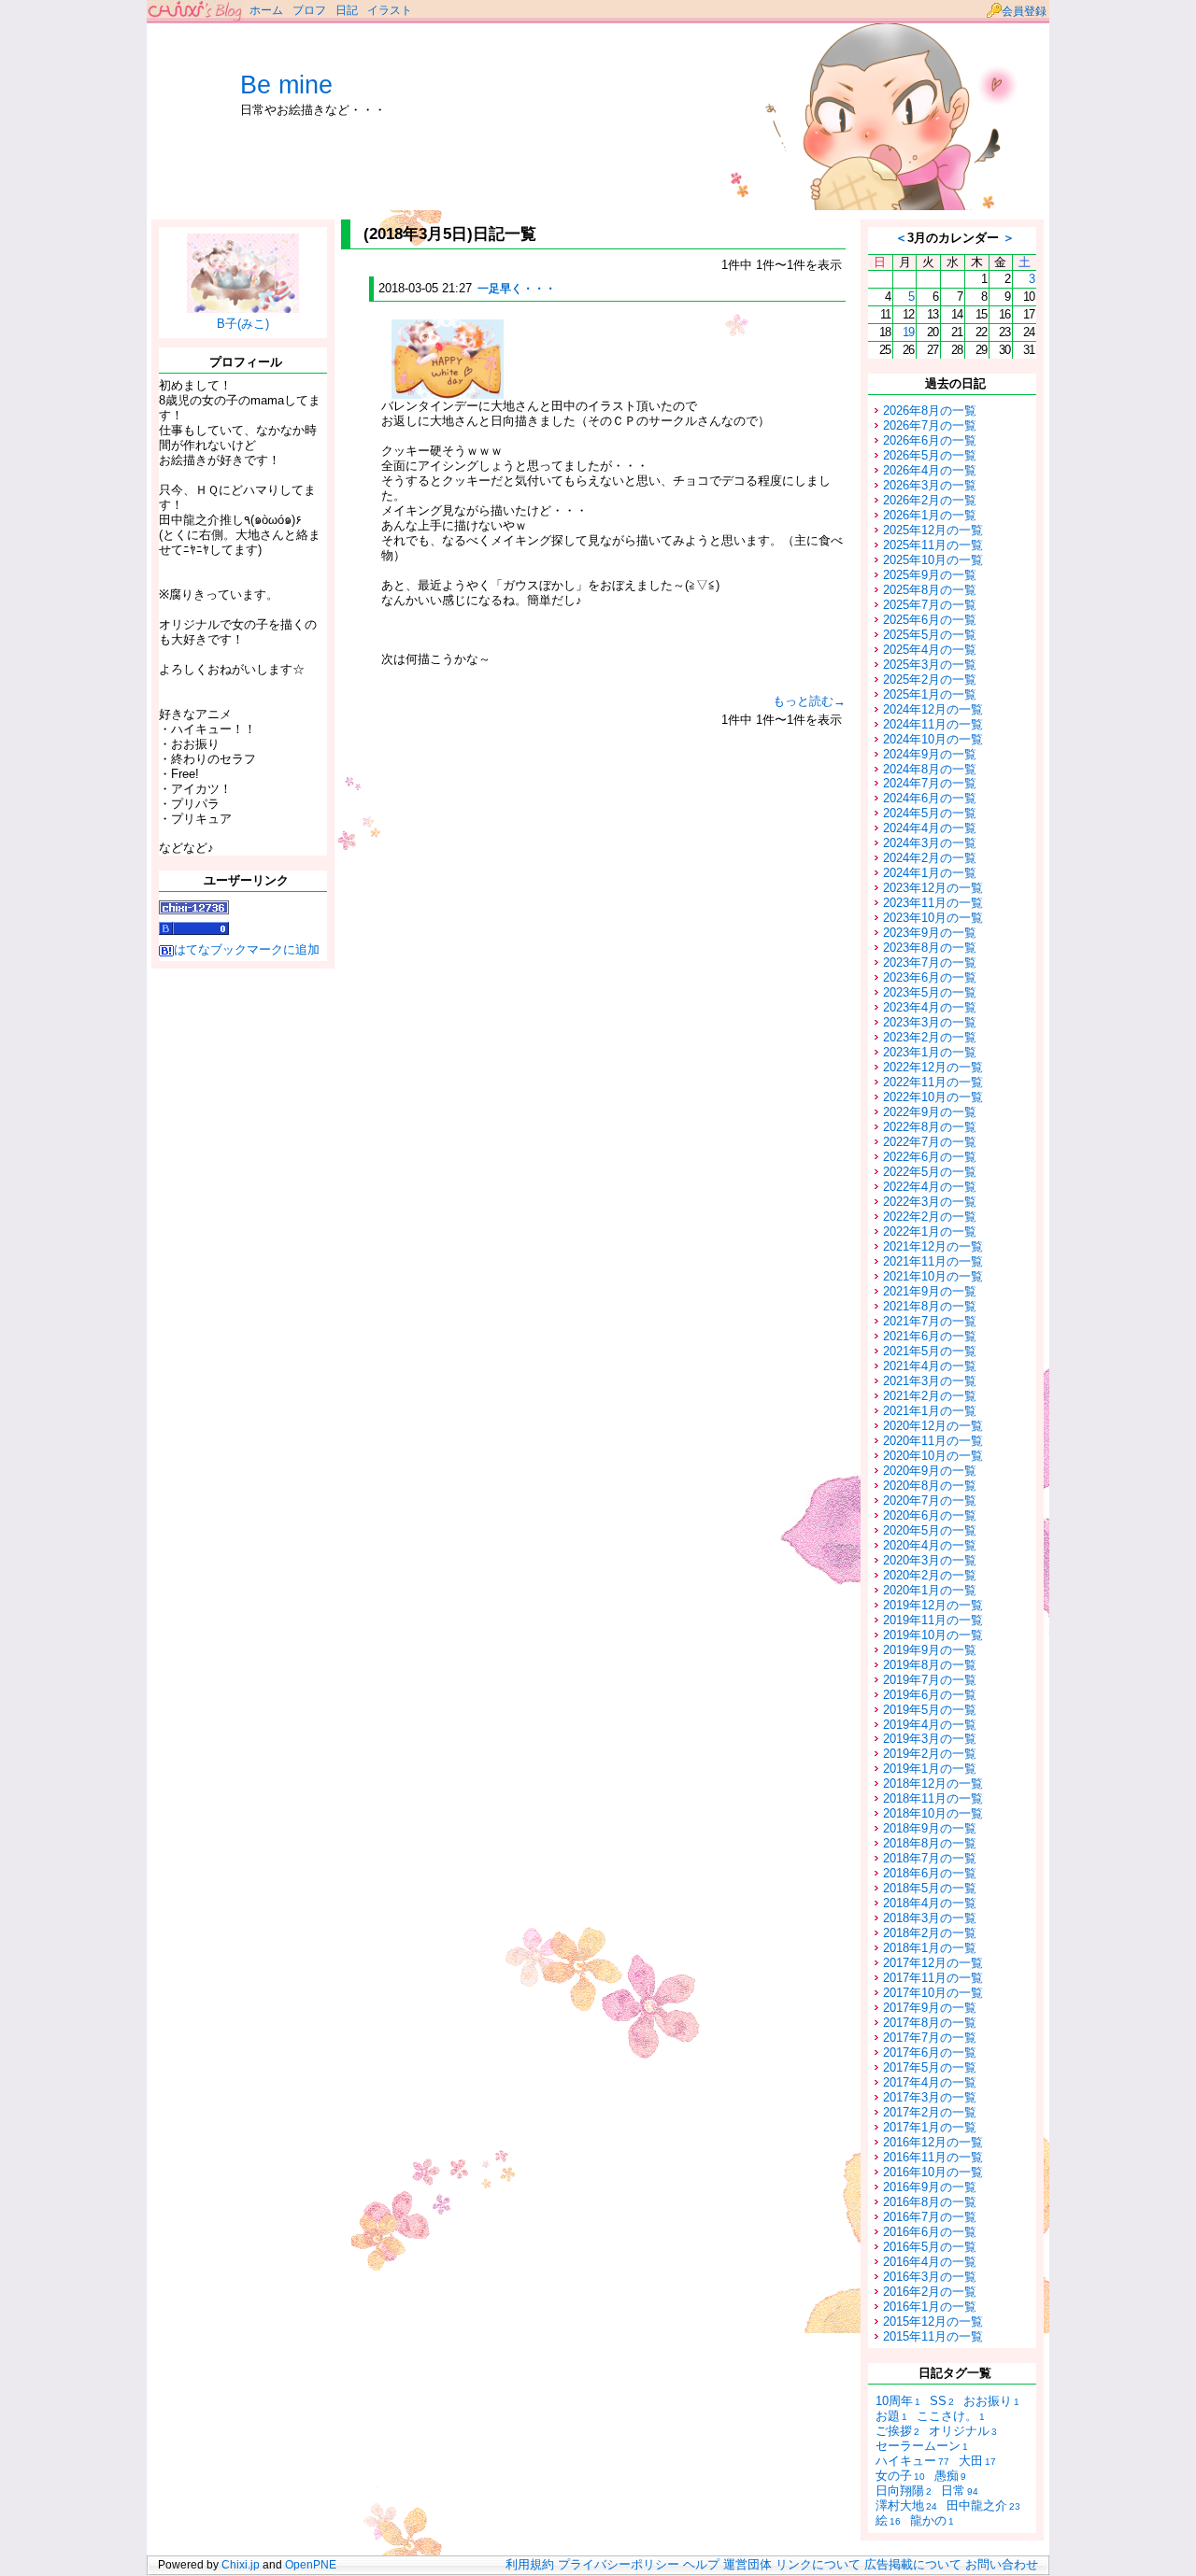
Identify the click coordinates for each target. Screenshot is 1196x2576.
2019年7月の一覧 (930, 1680)
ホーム (266, 10)
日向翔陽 (904, 2491)
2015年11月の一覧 (933, 2336)
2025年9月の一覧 (930, 575)
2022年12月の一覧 (933, 1067)
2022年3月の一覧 (930, 1202)
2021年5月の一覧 (930, 1351)
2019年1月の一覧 (930, 1769)
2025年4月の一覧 (930, 650)
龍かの (932, 2520)
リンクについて (818, 2565)
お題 (891, 2416)
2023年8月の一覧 (930, 948)
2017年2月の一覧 (930, 2112)
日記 (347, 10)
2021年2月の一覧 (930, 1396)
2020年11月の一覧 (933, 1441)
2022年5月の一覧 (930, 1172)
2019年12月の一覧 (933, 1605)
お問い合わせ (1002, 2565)
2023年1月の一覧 (930, 1052)
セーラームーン (922, 2446)
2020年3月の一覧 (930, 1560)
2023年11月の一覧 (933, 903)
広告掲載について (913, 2565)
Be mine (286, 85)
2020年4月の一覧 (930, 1545)
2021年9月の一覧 (930, 1291)
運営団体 (747, 2565)
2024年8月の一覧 (930, 769)
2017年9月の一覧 (930, 2008)
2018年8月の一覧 (930, 1843)
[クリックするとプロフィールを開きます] (243, 306)
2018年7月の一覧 (930, 1858)
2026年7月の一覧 (930, 425)
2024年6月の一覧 (930, 798)
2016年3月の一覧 (930, 2277)
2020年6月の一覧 (930, 1515)
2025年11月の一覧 (933, 545)
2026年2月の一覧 (930, 500)
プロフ (309, 10)
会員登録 (1024, 11)
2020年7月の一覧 (930, 1500)
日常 (960, 2491)
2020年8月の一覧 (930, 1486)
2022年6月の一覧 (930, 1157)
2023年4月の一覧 (930, 1007)
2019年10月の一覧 (933, 1635)
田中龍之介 (983, 2505)
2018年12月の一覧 (933, 1783)
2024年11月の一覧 (933, 724)
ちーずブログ (196, 12)
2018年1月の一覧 (930, 1948)
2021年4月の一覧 (930, 1366)
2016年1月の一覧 (930, 2307)
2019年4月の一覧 (930, 1725)
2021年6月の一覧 (930, 1336)
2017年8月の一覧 (930, 2023)
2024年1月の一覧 (930, 873)
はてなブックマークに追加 (247, 949)
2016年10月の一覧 (933, 2172)
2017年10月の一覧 (933, 1993)
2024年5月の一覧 (930, 813)
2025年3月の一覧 (930, 665)
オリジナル (963, 2431)
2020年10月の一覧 (933, 1456)
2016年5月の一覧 (930, 2247)
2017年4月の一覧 (930, 2082)
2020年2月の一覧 (930, 1575)
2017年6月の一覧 (930, 2052)
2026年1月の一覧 (930, 515)
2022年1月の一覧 (930, 1231)
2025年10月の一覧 (933, 560)
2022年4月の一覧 (930, 1187)
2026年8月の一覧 (930, 410)
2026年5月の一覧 (930, 455)
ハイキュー (912, 2461)
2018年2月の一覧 (930, 1933)
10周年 (898, 2401)
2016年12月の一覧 (933, 2142)
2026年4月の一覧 (930, 470)
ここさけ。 (951, 2416)
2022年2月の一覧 (930, 1217)
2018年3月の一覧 (930, 1918)
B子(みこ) (243, 324)
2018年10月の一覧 (933, 1813)
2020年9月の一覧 (930, 1471)
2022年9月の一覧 (930, 1112)
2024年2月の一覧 (930, 858)
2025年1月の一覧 (930, 694)
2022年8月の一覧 (930, 1127)
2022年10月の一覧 (933, 1097)
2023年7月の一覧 (930, 962)
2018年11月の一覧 (933, 1798)
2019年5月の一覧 (930, 1710)
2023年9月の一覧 (930, 933)
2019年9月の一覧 (930, 1650)
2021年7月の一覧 (930, 1321)
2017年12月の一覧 (933, 1963)
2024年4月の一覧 (930, 828)
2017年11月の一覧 (933, 1978)
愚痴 (950, 2476)
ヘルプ (701, 2565)
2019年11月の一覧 (933, 1620)
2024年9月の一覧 (930, 754)
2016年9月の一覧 (930, 2187)
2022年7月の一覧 (930, 1142)
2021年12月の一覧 (933, 1246)
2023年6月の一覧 (930, 977)
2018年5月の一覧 (930, 1888)
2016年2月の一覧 (930, 2292)
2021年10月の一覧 (933, 1276)
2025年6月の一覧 (930, 620)
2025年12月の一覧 (933, 530)
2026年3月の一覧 (930, 485)
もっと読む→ (809, 701)
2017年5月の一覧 (930, 2067)
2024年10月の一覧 (933, 739)
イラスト (390, 10)
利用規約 (530, 2565)
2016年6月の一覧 (930, 2232)
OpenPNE (311, 2565)
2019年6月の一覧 (930, 1695)
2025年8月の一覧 (930, 590)
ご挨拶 (897, 2431)
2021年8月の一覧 (930, 1306)
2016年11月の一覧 (933, 2157)
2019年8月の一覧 (930, 1665)
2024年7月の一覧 (930, 783)
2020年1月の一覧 (930, 1590)
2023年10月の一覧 (933, 918)
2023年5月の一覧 (930, 992)
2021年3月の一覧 (930, 1381)
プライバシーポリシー (619, 2565)
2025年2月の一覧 (930, 679)
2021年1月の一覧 (930, 1411)
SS (942, 2401)
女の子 (900, 2476)
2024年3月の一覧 (930, 843)
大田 (977, 2461)
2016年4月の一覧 (930, 2262)
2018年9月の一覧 (930, 1828)
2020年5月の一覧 (930, 1530)
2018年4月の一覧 (930, 1903)
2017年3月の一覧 (930, 2097)
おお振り (991, 2401)
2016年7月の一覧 (930, 2217)
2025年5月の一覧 (930, 635)
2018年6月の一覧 (930, 1873)
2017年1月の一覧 (930, 2127)
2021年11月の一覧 (933, 1261)
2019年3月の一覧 (930, 1739)
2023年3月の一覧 (930, 1022)
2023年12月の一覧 (933, 888)
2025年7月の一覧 (930, 605)
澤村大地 (906, 2505)
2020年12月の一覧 (933, 1426)
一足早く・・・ (517, 289)
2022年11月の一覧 (933, 1082)
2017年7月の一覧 (930, 2038)
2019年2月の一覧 (930, 1754)
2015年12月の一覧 (933, 2321)
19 (908, 332)
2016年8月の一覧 (930, 2202)
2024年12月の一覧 (933, 709)
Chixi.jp (241, 2565)
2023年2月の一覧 (930, 1037)
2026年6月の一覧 (930, 440)
